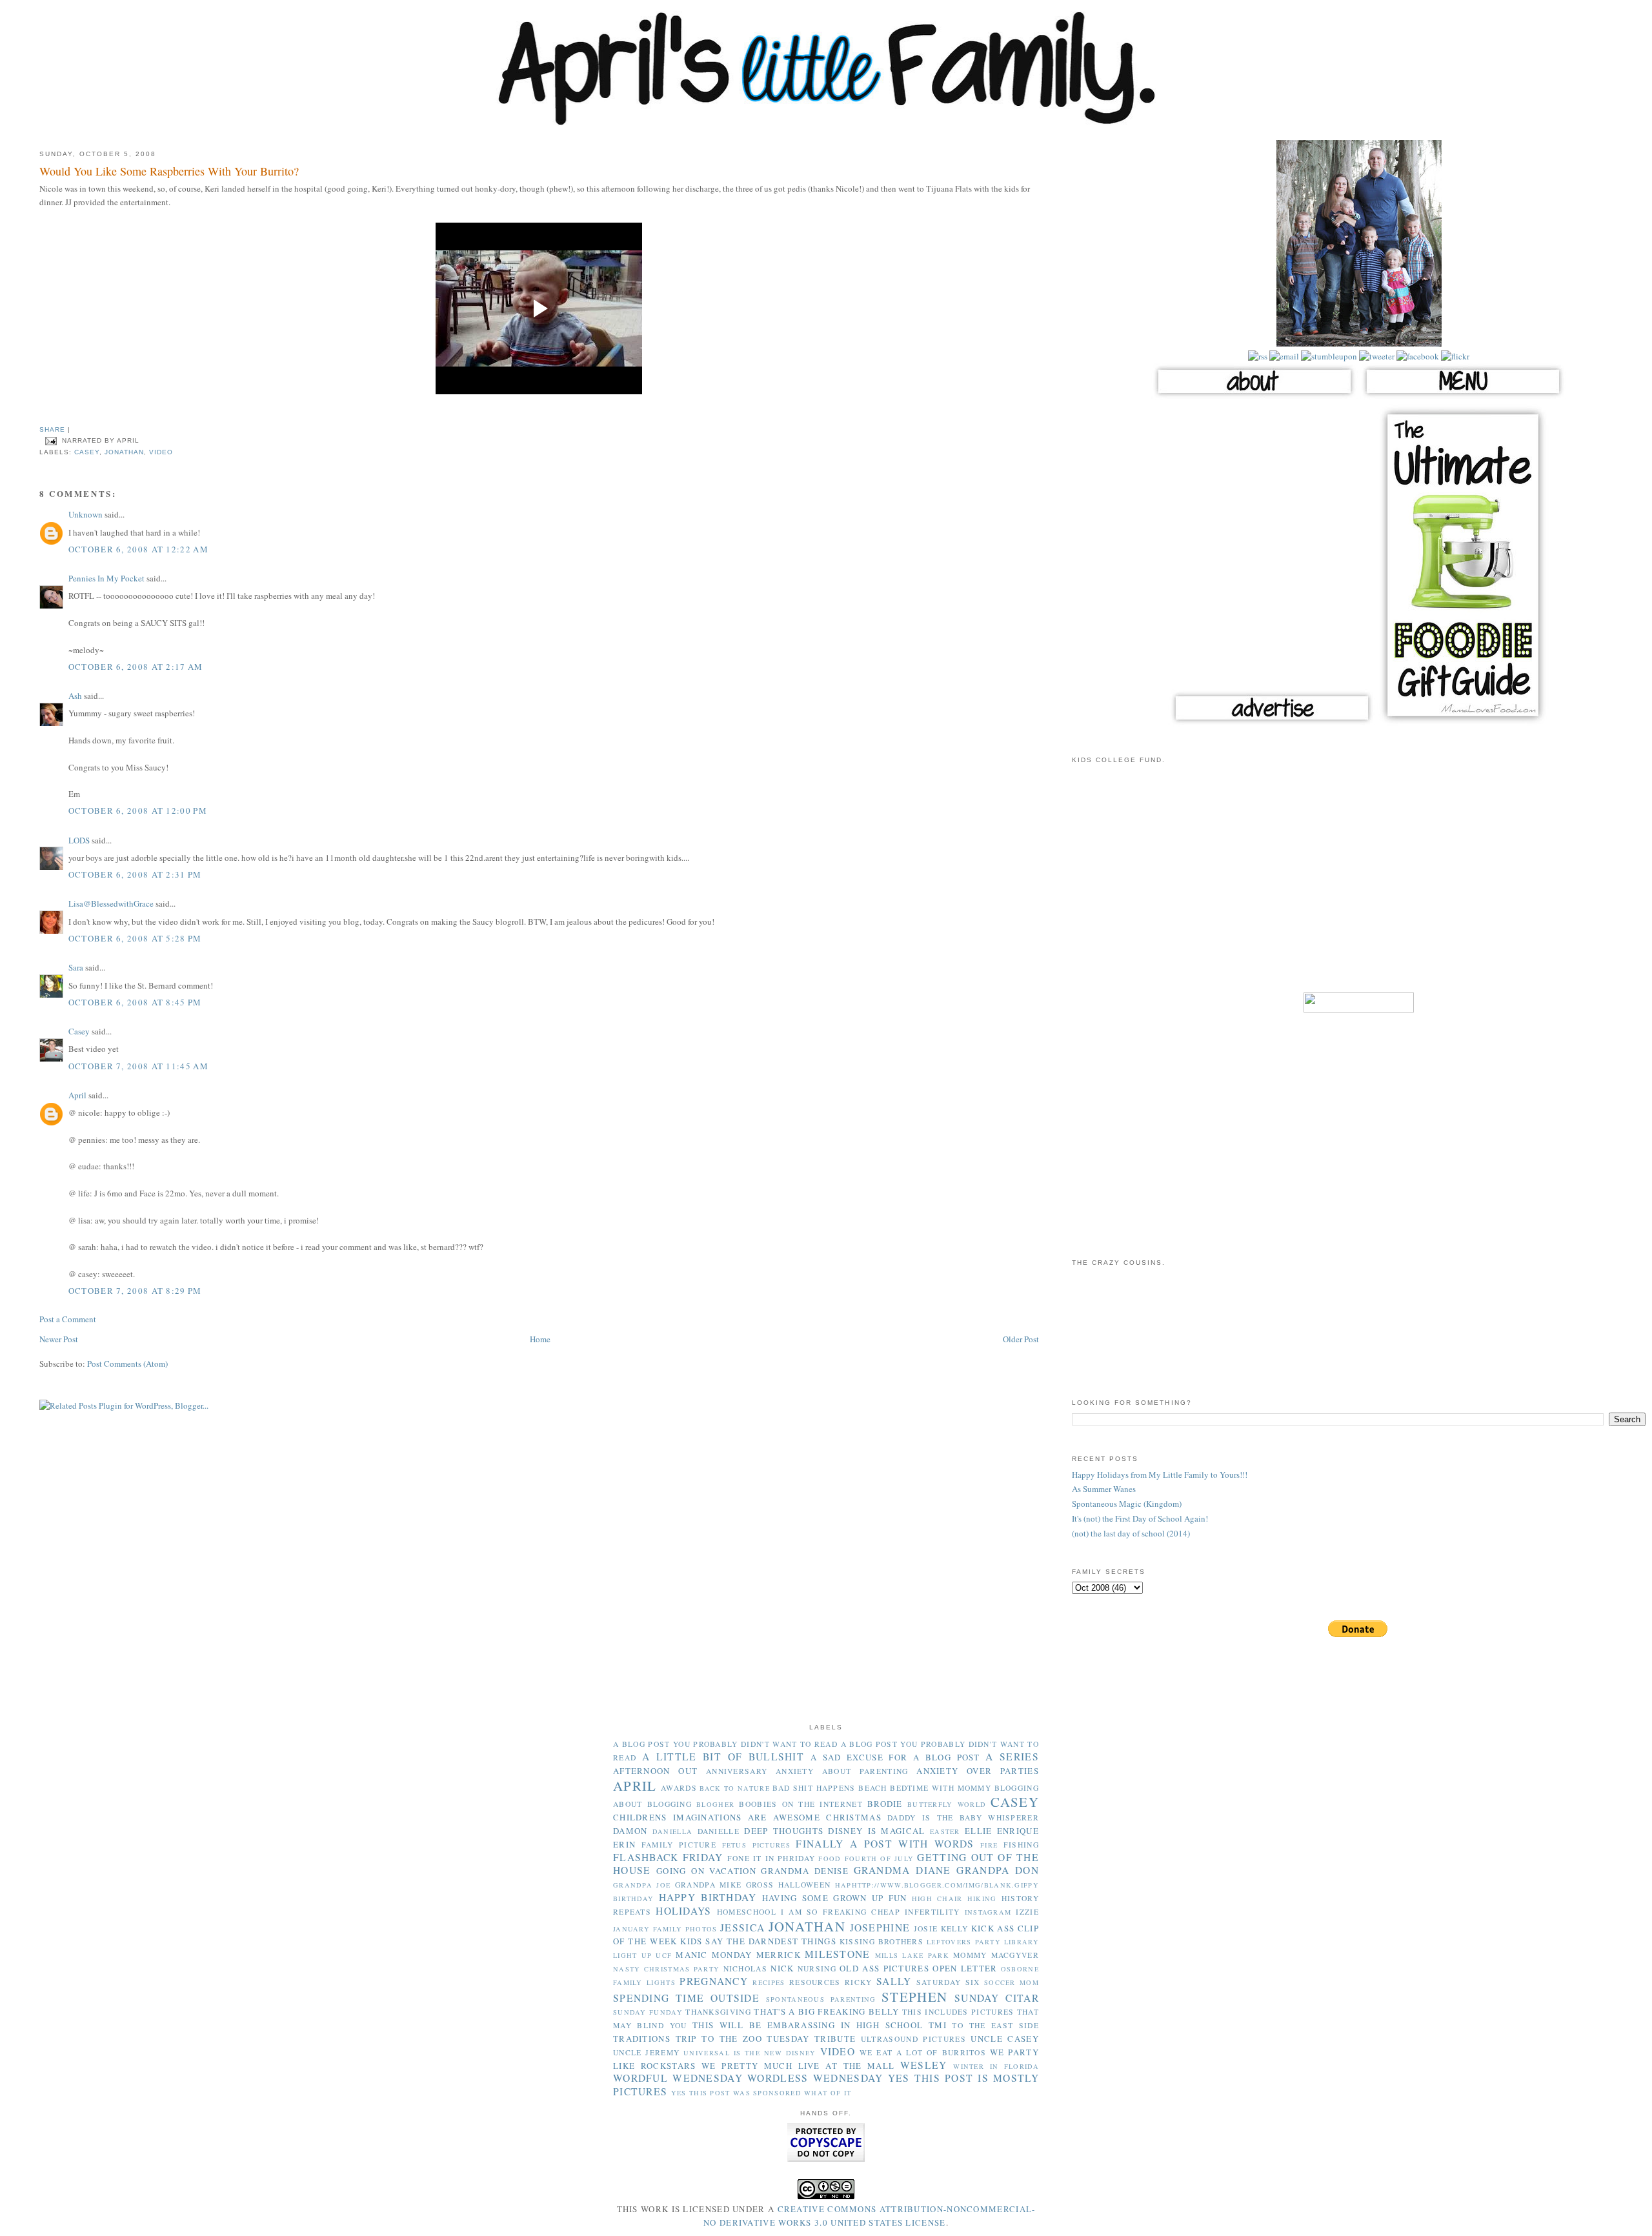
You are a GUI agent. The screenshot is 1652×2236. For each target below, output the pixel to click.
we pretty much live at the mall (798, 2066)
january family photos (665, 1929)
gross (760, 1885)
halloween (805, 1885)
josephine (880, 1928)
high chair (937, 1899)
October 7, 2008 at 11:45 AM (138, 1066)
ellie (979, 1831)
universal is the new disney (750, 2053)
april (635, 1786)
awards (679, 1788)
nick (782, 1968)
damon (630, 1831)
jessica (742, 1928)
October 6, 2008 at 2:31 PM (135, 874)
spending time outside (686, 1998)
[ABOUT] (1254, 397)
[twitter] (1376, 356)
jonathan (124, 452)
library (1022, 1942)
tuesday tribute (811, 2039)
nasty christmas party (666, 1969)
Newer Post (59, 1339)
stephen (914, 1997)
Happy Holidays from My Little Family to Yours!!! (1160, 1475)
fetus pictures (756, 1845)
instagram (988, 1912)
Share (52, 429)
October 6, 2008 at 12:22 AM (138, 549)
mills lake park (912, 1955)
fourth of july (880, 1858)
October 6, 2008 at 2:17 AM (136, 667)
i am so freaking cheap (841, 1912)
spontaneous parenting (821, 1999)
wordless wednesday (815, 2078)
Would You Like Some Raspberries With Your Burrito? (169, 171)
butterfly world (947, 1804)
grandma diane (902, 1870)
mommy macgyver (996, 1955)
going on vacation (706, 1871)
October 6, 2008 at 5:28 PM (135, 938)
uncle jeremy (646, 2052)
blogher (715, 1804)
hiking (982, 1899)
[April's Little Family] (826, 123)
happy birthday (708, 1897)
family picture (679, 1845)
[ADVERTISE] (1272, 723)
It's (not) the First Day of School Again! (1140, 1518)
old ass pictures (884, 1968)
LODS (79, 840)
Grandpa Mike (709, 1885)
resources (815, 1982)
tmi (938, 2025)
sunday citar (997, 1998)
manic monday (714, 1955)
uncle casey (1005, 2039)
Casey (79, 1031)
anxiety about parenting (842, 1771)
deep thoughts (784, 1831)
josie (926, 1929)
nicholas (745, 1969)
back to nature (735, 1788)
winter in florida (996, 2066)
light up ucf (642, 1955)
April (77, 1095)
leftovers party (964, 1942)
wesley (924, 2065)
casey (87, 452)
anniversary (737, 1771)
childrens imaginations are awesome (717, 1817)
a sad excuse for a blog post (895, 1757)
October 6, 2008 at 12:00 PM (138, 811)
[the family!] (1359, 343)
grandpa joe (642, 1885)
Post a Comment (68, 1319)
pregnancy (714, 1981)
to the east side (995, 2025)
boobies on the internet (801, 1804)
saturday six (948, 1982)
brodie (885, 1804)
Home (540, 1339)
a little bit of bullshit (723, 1757)
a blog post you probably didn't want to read (725, 1744)
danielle (719, 1831)
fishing (1021, 1845)
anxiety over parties (978, 1771)
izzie (1027, 1912)
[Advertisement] (1359, 886)
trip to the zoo (719, 2039)
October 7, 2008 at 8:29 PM (135, 1291)
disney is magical (876, 1831)
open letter (965, 1968)
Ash (75, 696)
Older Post (1021, 1339)
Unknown (86, 514)
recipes (769, 1982)
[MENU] (1463, 397)
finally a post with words (885, 1844)
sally (894, 1981)
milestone (838, 1954)
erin (624, 1844)
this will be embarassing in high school (808, 2025)
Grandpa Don (998, 1870)
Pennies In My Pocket (106, 578)
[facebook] (1417, 356)
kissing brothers (881, 1941)
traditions (642, 2039)
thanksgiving (718, 2012)
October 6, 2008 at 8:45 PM (135, 1002)
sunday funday (648, 2012)
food (830, 1858)
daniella (672, 1831)
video (161, 452)
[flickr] (1454, 356)
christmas (854, 1817)
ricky (859, 1982)
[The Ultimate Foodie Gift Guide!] (1463, 723)
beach (873, 1788)
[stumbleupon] (1328, 356)
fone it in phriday (771, 1858)
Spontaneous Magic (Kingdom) (1127, 1504)
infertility (932, 1912)
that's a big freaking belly (826, 2011)
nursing (817, 1969)
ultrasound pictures (913, 2039)
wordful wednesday (678, 2078)
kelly (955, 1929)
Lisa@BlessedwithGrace (111, 903)
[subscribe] (1258, 356)
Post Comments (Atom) (127, 1364)
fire (989, 1845)
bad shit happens (814, 1788)
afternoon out (655, 1771)
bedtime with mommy (941, 1788)
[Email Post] (51, 441)
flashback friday (668, 1857)
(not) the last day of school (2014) (1131, 1533)
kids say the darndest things (758, 1941)
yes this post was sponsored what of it (761, 2093)
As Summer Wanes (1104, 1489)
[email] (1283, 356)
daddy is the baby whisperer (963, 1818)
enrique (1018, 1831)
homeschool (747, 1912)
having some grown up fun (835, 1898)
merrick (779, 1955)
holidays (683, 1911)
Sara (76, 967)
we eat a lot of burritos (923, 2052)
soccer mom (1012, 1982)
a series (1012, 1757)
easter (945, 1831)
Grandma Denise (805, 1871)
